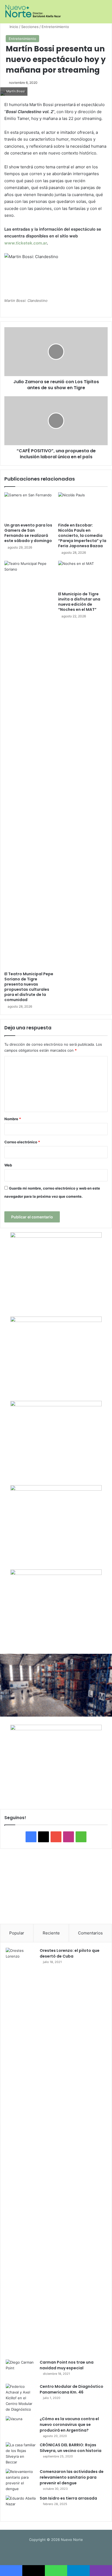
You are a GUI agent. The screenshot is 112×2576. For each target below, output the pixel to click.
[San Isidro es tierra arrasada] (21, 2506)
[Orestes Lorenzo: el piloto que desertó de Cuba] (21, 2152)
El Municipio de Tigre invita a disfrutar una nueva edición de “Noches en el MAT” (79, 602)
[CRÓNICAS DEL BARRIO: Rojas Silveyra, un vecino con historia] (21, 2454)
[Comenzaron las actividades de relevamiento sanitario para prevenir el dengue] (21, 2480)
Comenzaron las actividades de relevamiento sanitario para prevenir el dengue (72, 2477)
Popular (17, 1933)
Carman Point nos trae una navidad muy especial (67, 2365)
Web (8, 1165)
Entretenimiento (55, 27)
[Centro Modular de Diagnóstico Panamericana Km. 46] (21, 2398)
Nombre (13, 1119)
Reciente (51, 1933)
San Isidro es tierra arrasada (68, 2498)
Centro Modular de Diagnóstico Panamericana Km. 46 (71, 2389)
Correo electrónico (22, 1142)
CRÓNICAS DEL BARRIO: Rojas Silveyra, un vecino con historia (71, 2448)
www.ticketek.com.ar (26, 243)
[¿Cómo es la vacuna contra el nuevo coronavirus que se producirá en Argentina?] (21, 2426)
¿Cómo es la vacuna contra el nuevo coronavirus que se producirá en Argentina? (69, 2425)
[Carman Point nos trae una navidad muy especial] (21, 2370)
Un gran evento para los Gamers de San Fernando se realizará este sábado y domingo (28, 533)
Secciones (30, 27)
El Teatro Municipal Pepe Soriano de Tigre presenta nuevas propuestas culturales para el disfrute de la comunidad (29, 987)
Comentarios (90, 1933)
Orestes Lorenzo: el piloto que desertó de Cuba (70, 1953)
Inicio (13, 27)
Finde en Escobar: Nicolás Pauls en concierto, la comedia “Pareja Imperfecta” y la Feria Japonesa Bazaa (82, 535)
